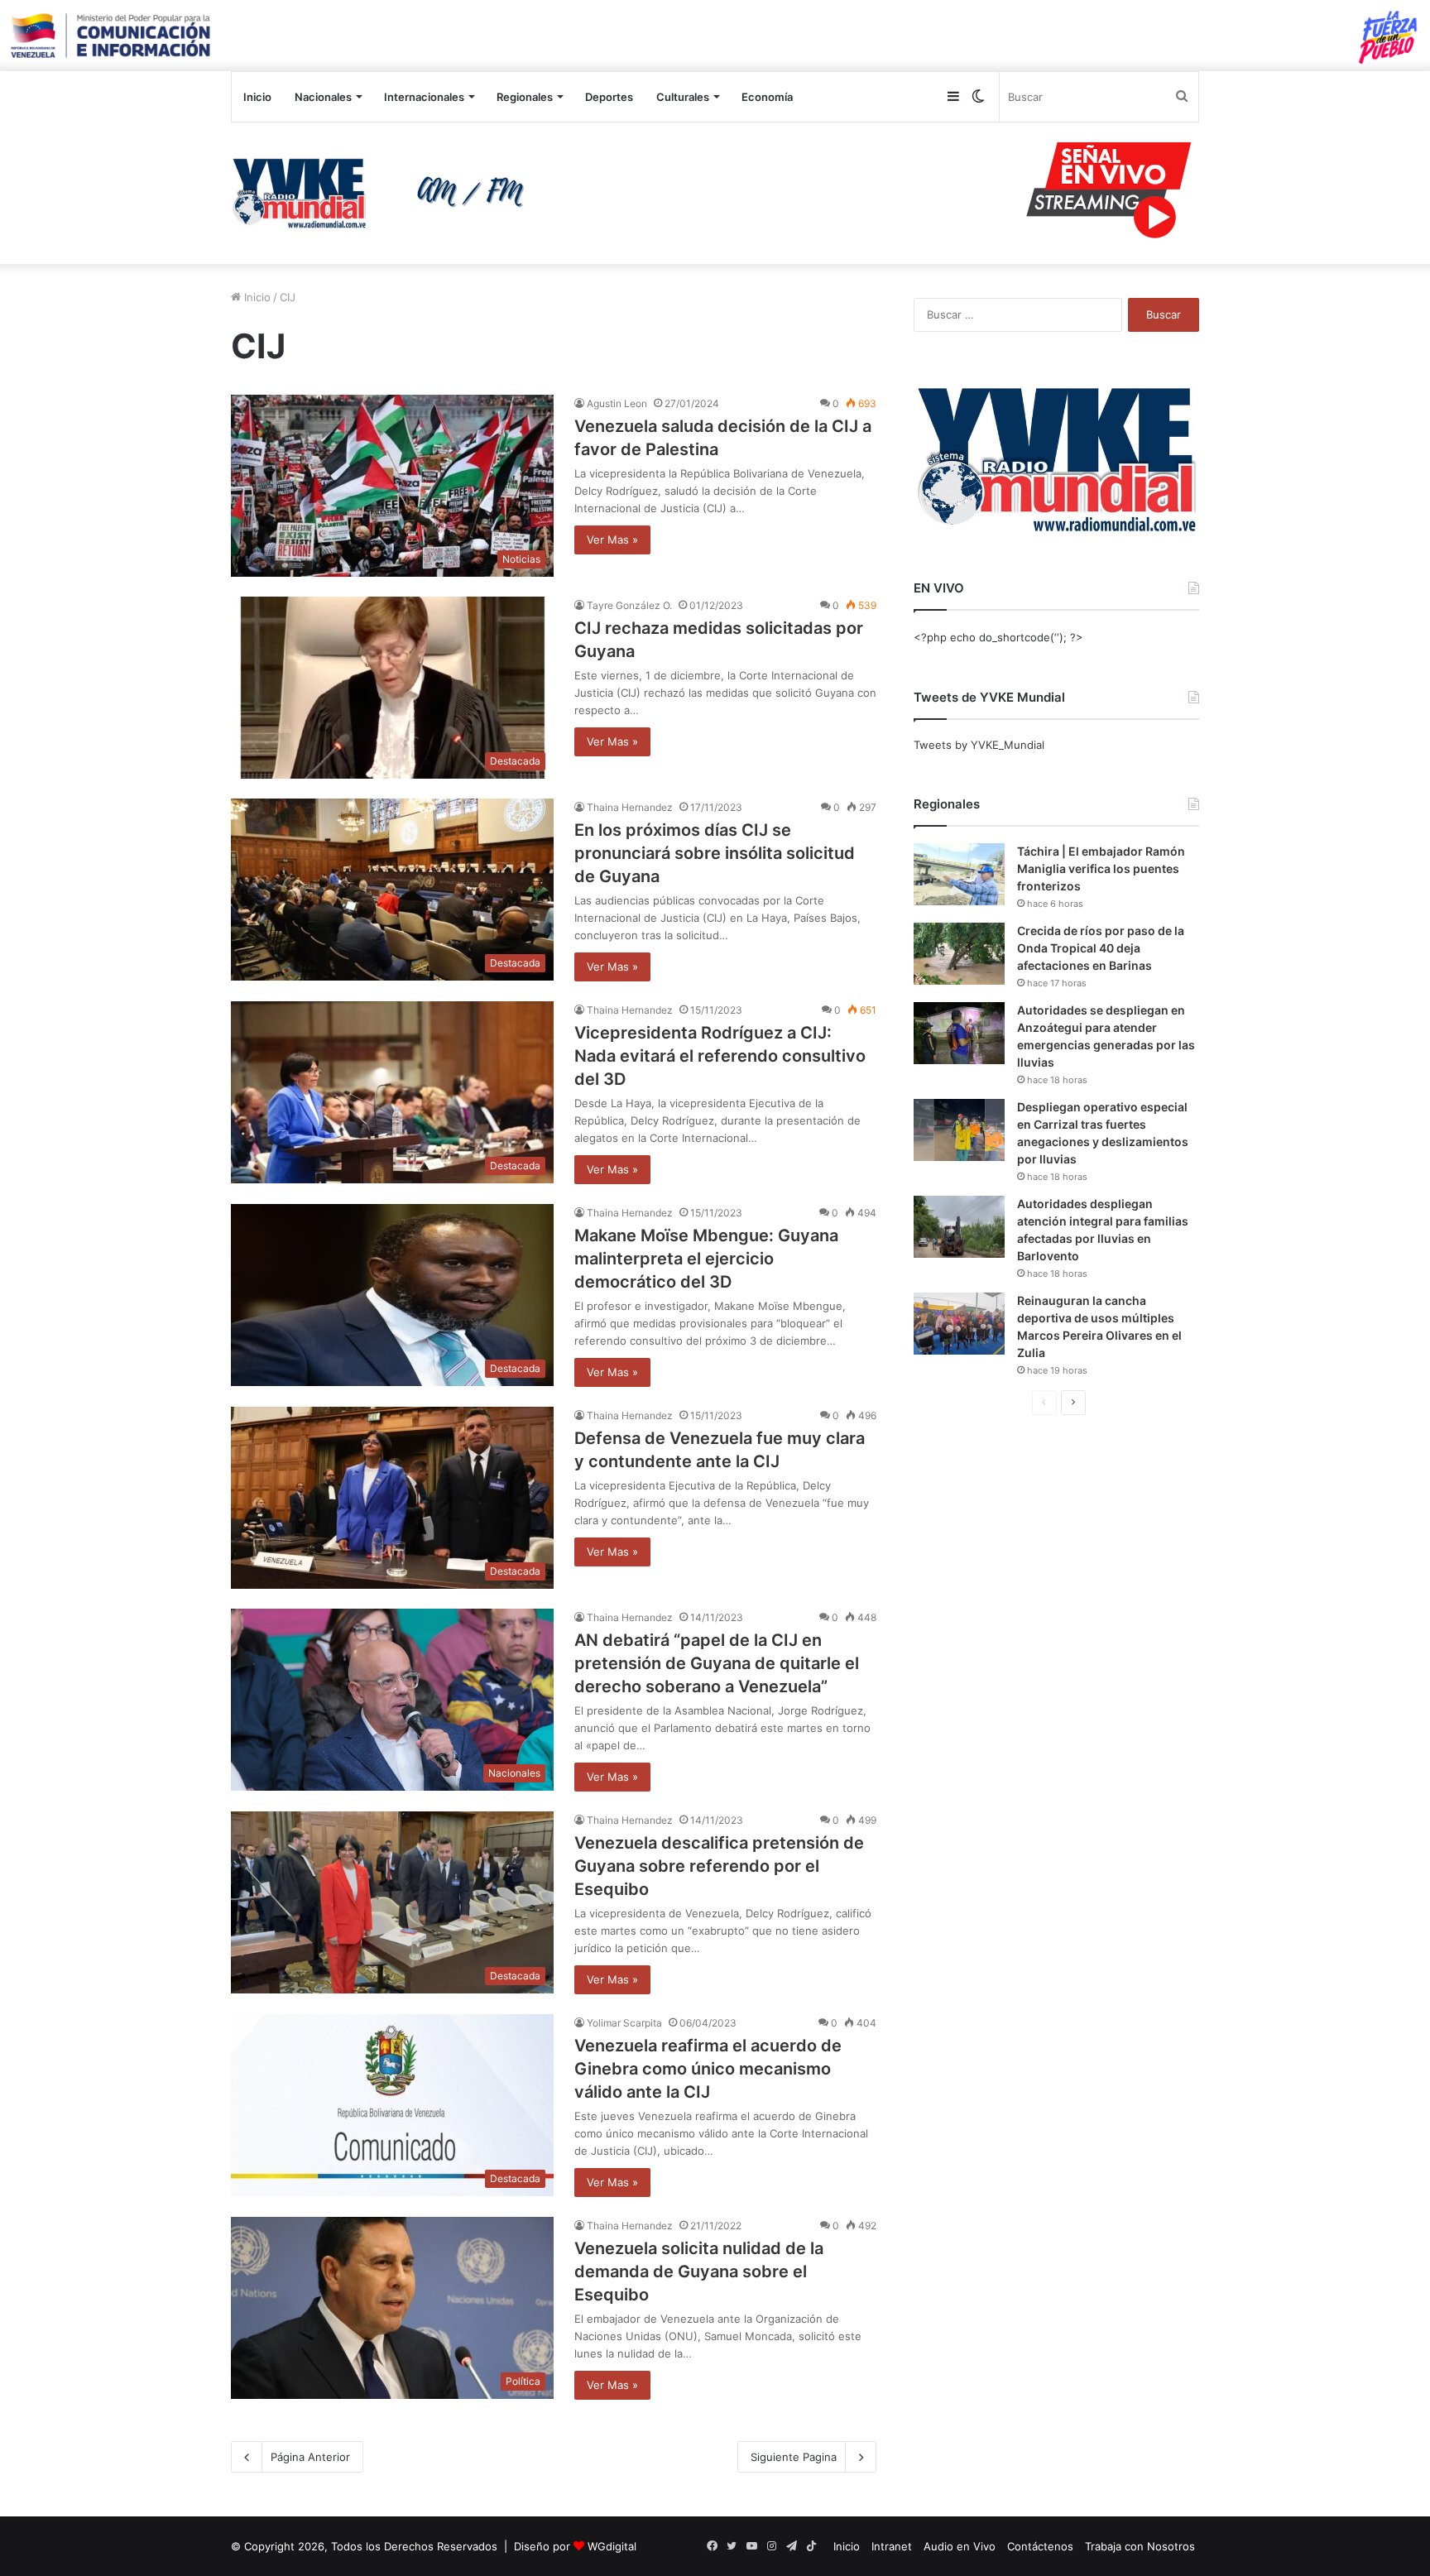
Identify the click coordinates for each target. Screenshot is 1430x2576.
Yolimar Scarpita (624, 2023)
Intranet (892, 2546)
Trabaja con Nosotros (1140, 2546)
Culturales (683, 97)
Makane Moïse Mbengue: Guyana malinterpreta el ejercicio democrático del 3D (706, 1259)
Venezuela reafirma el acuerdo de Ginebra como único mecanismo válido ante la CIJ (708, 2069)
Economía (767, 97)
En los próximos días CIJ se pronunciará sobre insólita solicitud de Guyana (715, 853)
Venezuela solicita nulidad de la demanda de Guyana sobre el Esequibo (699, 2271)
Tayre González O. (629, 605)
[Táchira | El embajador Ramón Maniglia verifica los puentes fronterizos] (959, 874)
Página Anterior (310, 2457)
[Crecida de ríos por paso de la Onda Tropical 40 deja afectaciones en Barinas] (959, 954)
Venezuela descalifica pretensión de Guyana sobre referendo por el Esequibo (719, 1866)
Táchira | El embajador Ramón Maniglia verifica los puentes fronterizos (1101, 868)
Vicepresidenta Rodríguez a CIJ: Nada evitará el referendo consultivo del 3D (720, 1056)
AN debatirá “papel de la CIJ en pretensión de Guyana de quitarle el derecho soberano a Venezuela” (717, 1663)
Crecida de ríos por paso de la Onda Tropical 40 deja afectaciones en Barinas (1101, 948)
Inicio (257, 97)
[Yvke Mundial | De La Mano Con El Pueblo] (384, 193)
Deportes (609, 97)
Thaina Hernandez (630, 807)
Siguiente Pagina (794, 2457)
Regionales (525, 97)
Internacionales (424, 97)
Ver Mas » (612, 540)
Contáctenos (1040, 2546)
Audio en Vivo (960, 2546)
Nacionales (323, 97)
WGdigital (612, 2546)
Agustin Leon (617, 403)
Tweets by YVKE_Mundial (979, 745)
